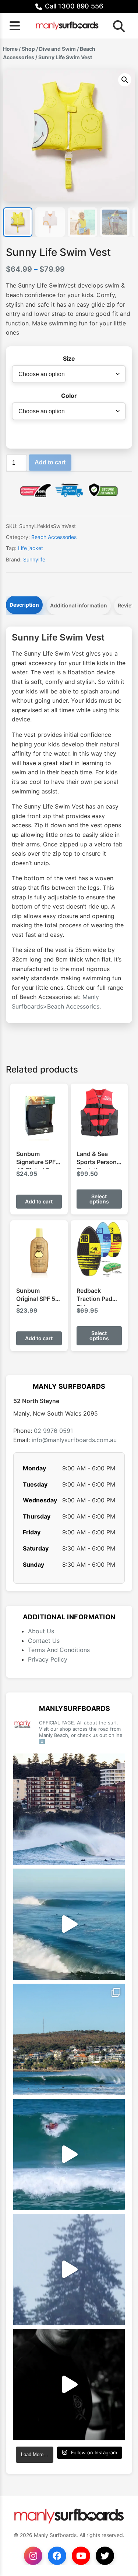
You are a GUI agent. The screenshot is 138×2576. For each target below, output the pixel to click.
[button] (125, 80)
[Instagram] (33, 2556)
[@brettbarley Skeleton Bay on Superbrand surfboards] (69, 1924)
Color (69, 396)
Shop (28, 49)
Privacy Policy (48, 1659)
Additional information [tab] (79, 605)
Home (10, 49)
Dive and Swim (57, 49)
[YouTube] (81, 2556)
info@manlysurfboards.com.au (74, 1440)
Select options (99, 1199)
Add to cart (50, 462)
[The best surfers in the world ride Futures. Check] (69, 2154)
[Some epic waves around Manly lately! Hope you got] (69, 1809)
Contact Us (44, 1641)
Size (69, 358)
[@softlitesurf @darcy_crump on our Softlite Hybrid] (69, 2270)
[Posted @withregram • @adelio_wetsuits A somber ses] (69, 2385)
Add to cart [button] (39, 1201)
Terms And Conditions (59, 1650)
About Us (41, 1631)
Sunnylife (34, 559)
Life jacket (31, 548)
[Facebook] (57, 2556)
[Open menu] (15, 26)
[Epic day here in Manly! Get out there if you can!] (69, 2039)
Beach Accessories (54, 537)
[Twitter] (105, 2556)
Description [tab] (24, 605)
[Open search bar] (117, 26)
